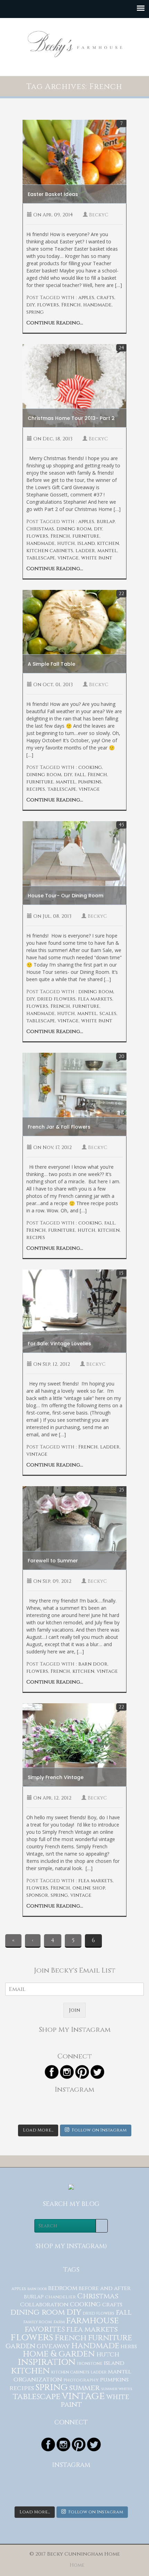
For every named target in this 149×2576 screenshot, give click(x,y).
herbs (129, 2346)
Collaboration (44, 2305)
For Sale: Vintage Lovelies (59, 1344)
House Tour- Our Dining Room (65, 896)
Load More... (38, 2130)
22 (121, 594)
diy (30, 305)
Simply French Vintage (56, 1777)
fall (80, 775)
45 (121, 825)
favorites (45, 2329)
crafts (106, 298)
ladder (85, 551)
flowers (48, 305)
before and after (105, 2288)
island (86, 543)
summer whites (117, 2389)
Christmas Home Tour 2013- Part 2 (71, 418)
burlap (106, 522)
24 (121, 348)
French (71, 305)
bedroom (63, 2288)
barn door (93, 1664)
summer (84, 2388)
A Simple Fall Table (51, 664)
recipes (36, 789)
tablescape (41, 558)
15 (121, 1273)
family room (38, 2322)
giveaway (53, 2346)
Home (77, 2565)
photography (81, 2380)
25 (121, 1490)
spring (35, 312)
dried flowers (56, 999)
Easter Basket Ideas (53, 194)
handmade (97, 305)
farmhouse (93, 2321)
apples (86, 298)
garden (20, 2346)
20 (121, 1056)
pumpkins (90, 782)
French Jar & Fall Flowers (59, 1127)
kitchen (108, 543)
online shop (89, 1888)
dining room (74, 529)
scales (108, 1013)
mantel (107, 551)
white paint (97, 558)
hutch (66, 543)
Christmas (40, 529)
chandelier (60, 2297)
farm (59, 2322)
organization (38, 2380)
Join (74, 2010)
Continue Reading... (55, 323)
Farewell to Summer (53, 1561)
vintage (68, 558)
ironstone (90, 2364)
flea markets (95, 999)
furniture (86, 536)
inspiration (47, 2362)
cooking (90, 767)
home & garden (59, 2354)
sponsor (37, 1895)
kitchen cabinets (50, 551)
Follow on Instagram (99, 2130)
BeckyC (99, 215)
